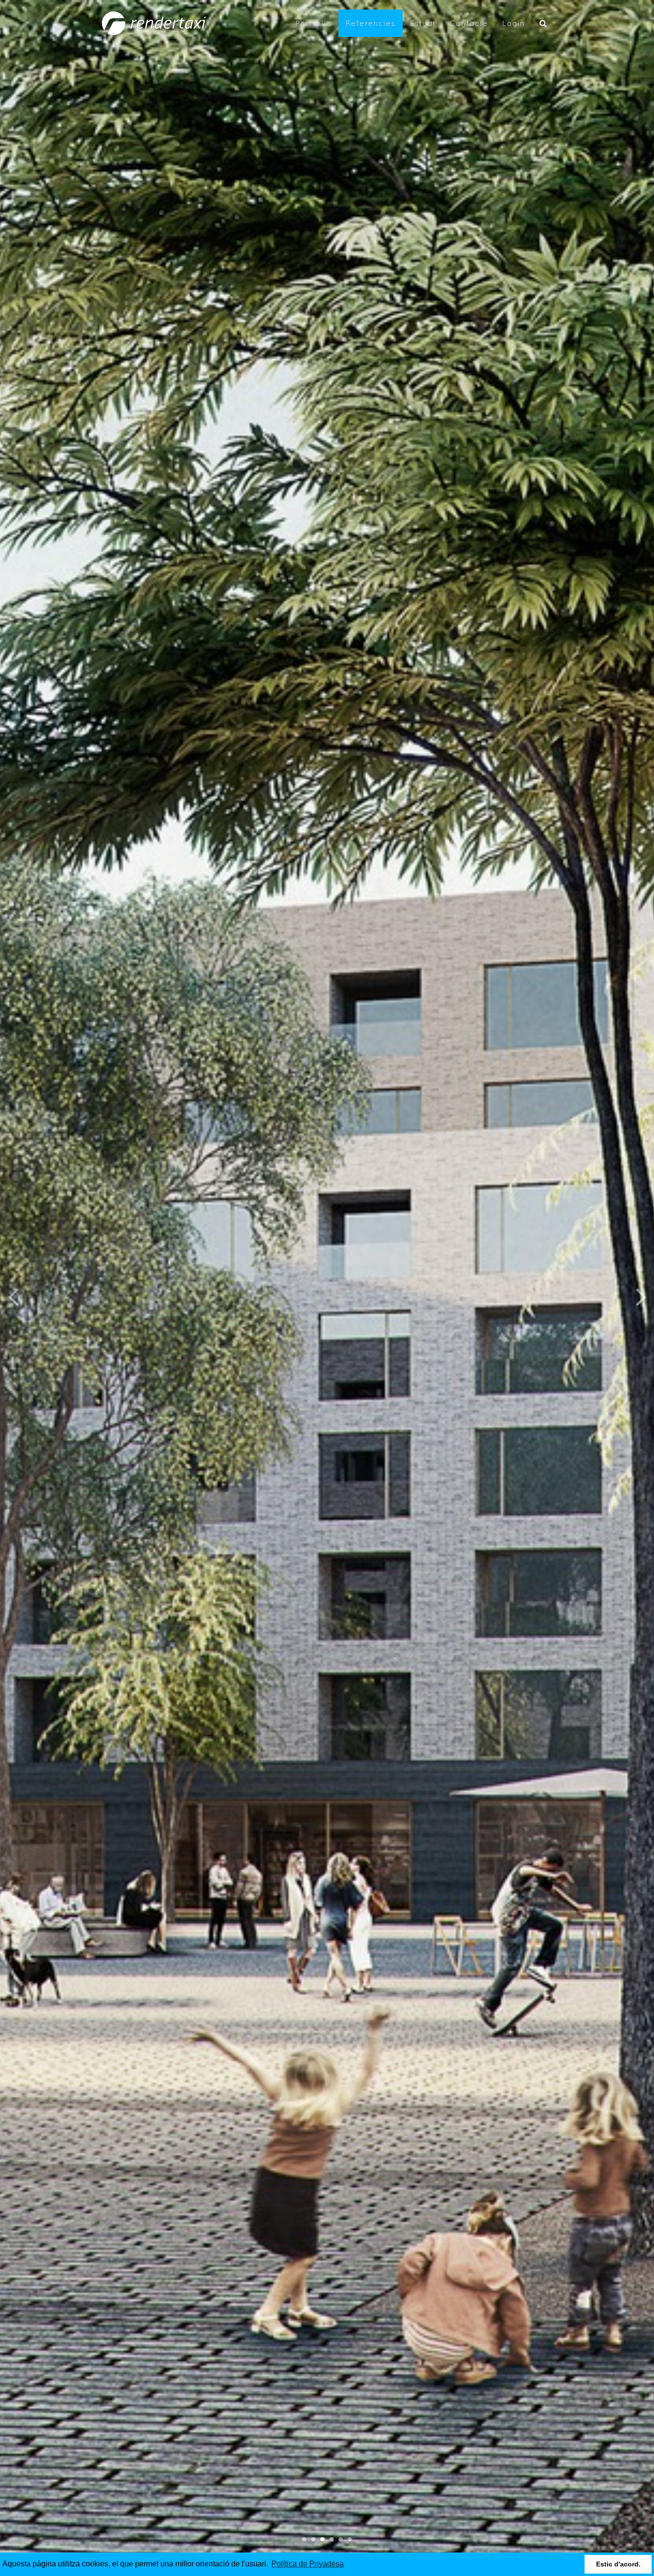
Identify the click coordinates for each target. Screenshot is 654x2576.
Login (514, 23)
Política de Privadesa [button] (308, 2564)
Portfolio (313, 23)
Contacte (469, 23)
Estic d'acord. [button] (618, 2564)
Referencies (371, 23)
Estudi (423, 23)
